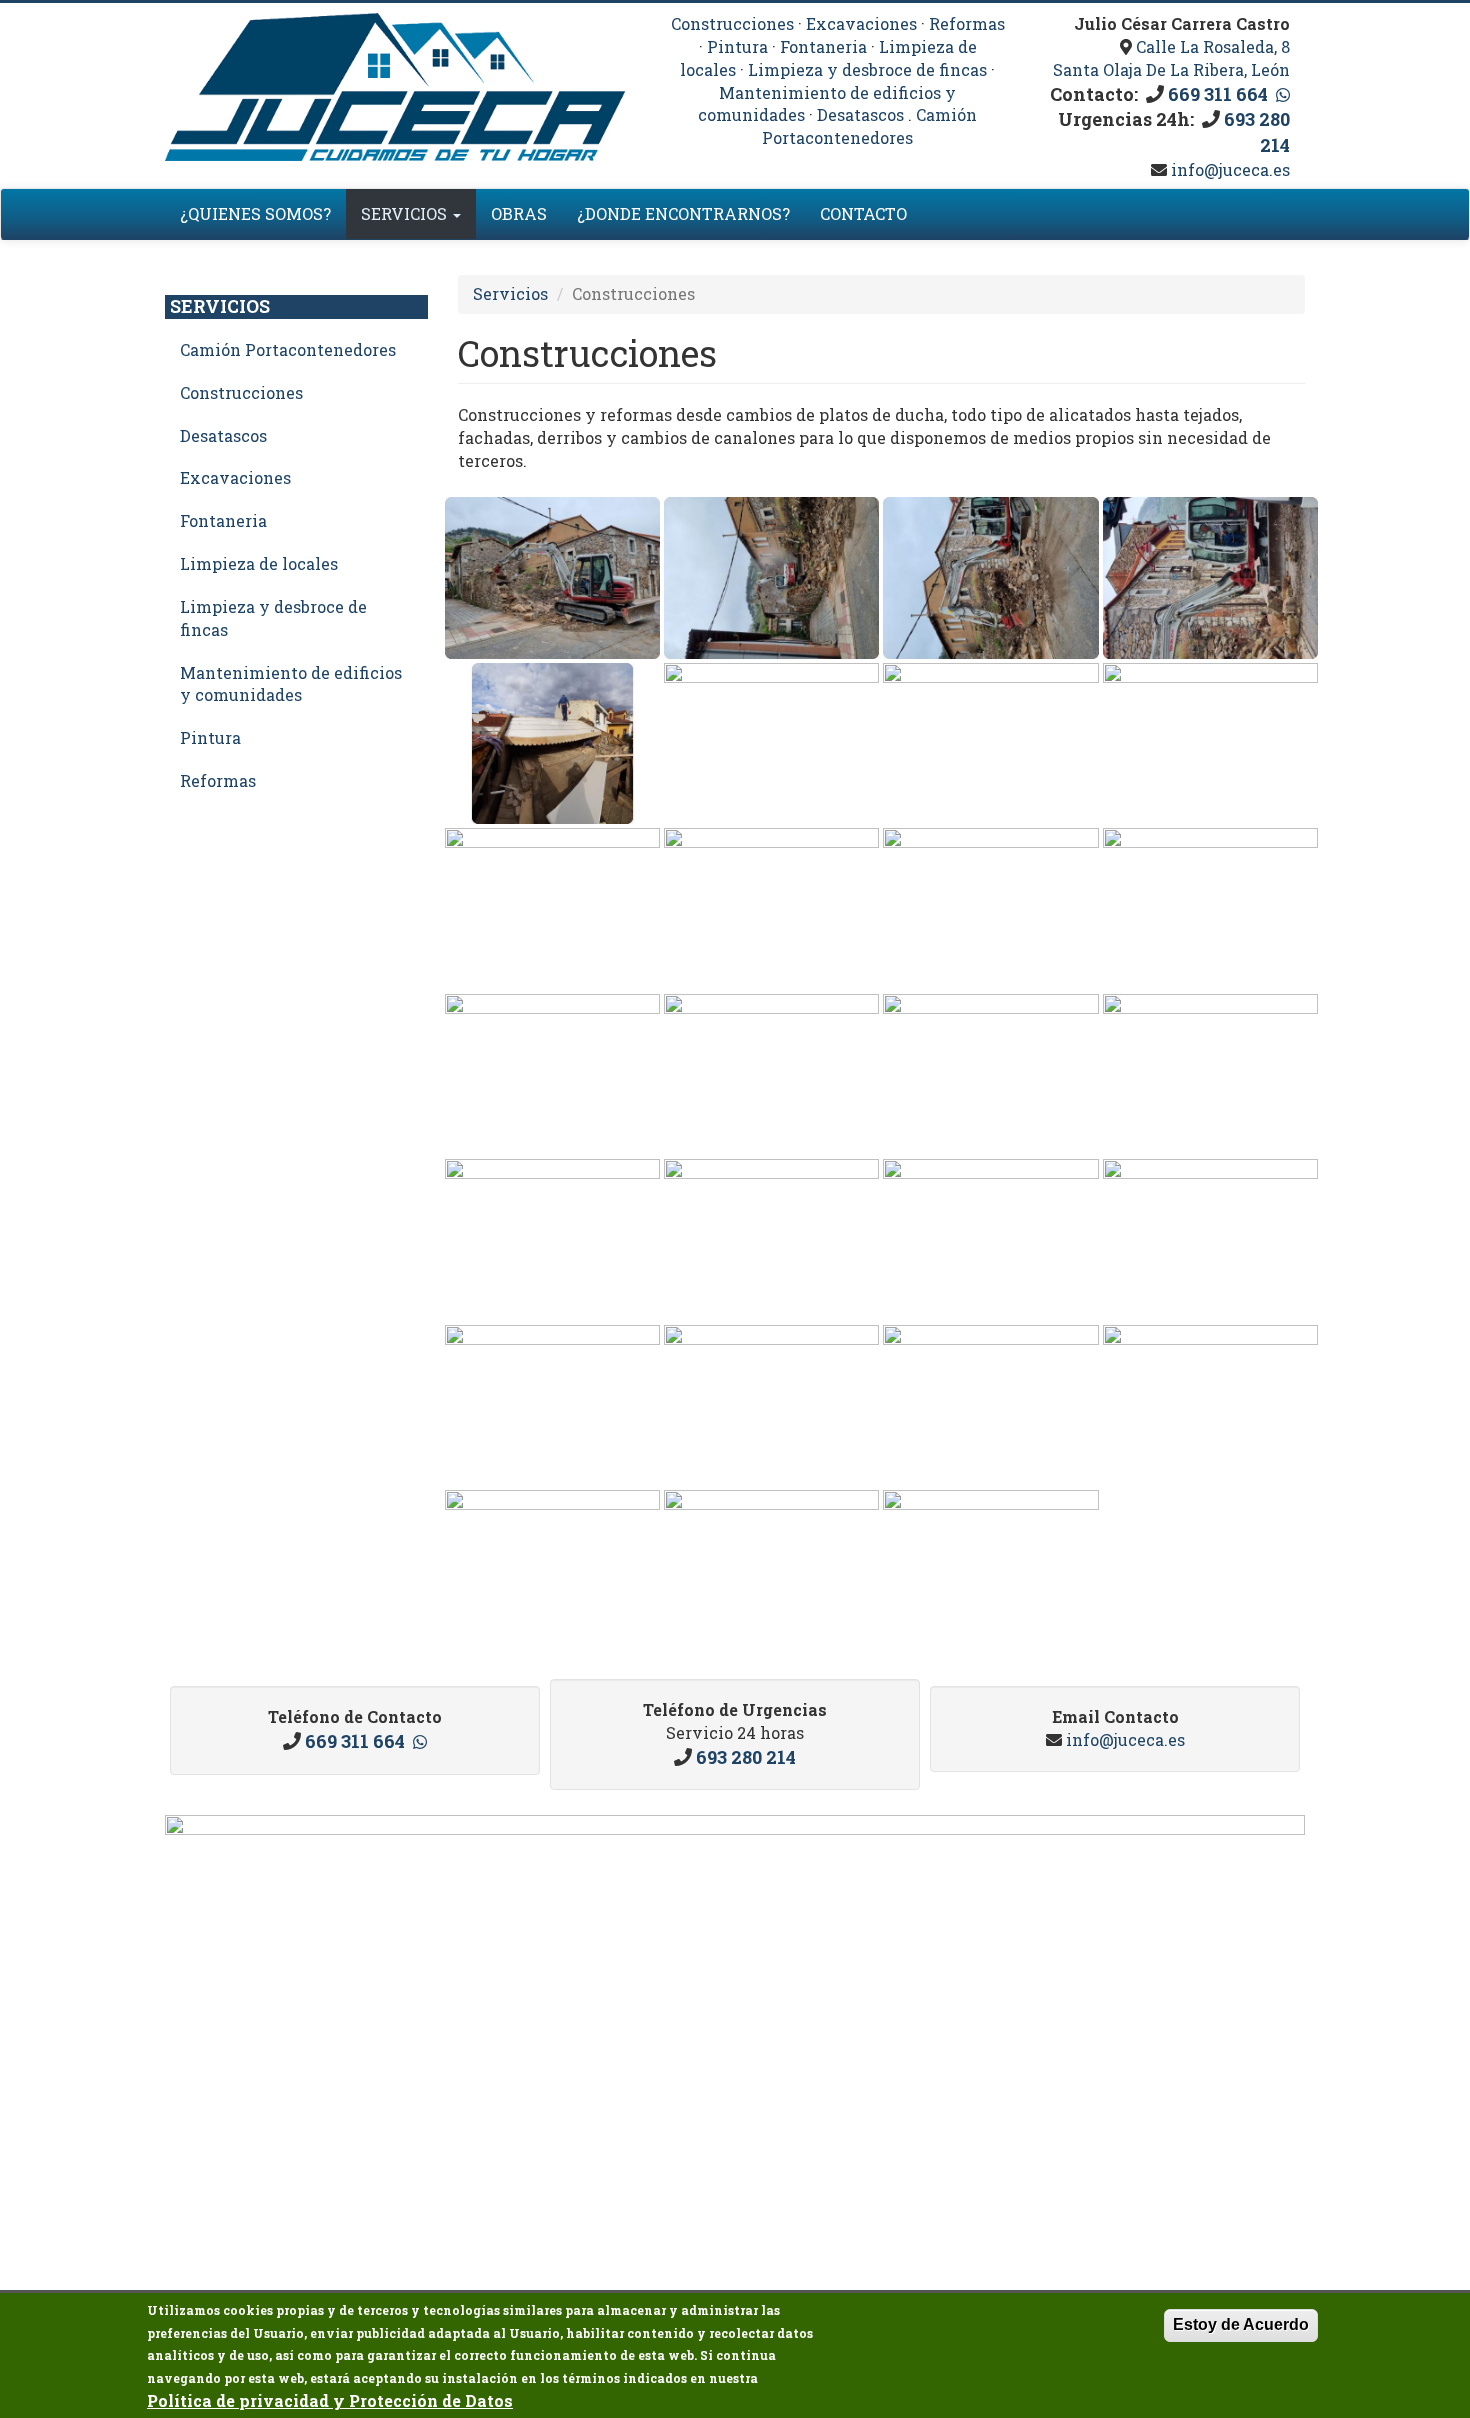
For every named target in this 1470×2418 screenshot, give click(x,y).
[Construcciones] (552, 578)
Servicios (406, 213)
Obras (519, 213)
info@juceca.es (1228, 169)
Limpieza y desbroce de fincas (867, 69)
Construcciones (732, 23)
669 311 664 (1218, 94)
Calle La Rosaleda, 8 (1213, 46)
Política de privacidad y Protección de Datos (330, 2399)
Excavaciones (861, 23)
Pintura (737, 46)
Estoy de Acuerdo (1241, 2324)
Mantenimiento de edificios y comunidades (291, 684)
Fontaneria (823, 46)
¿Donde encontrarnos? (683, 213)
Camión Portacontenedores (869, 126)
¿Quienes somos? (255, 213)
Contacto (863, 213)
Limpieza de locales (259, 563)
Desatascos (860, 114)
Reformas (967, 23)
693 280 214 (746, 1757)
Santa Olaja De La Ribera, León (1171, 69)
